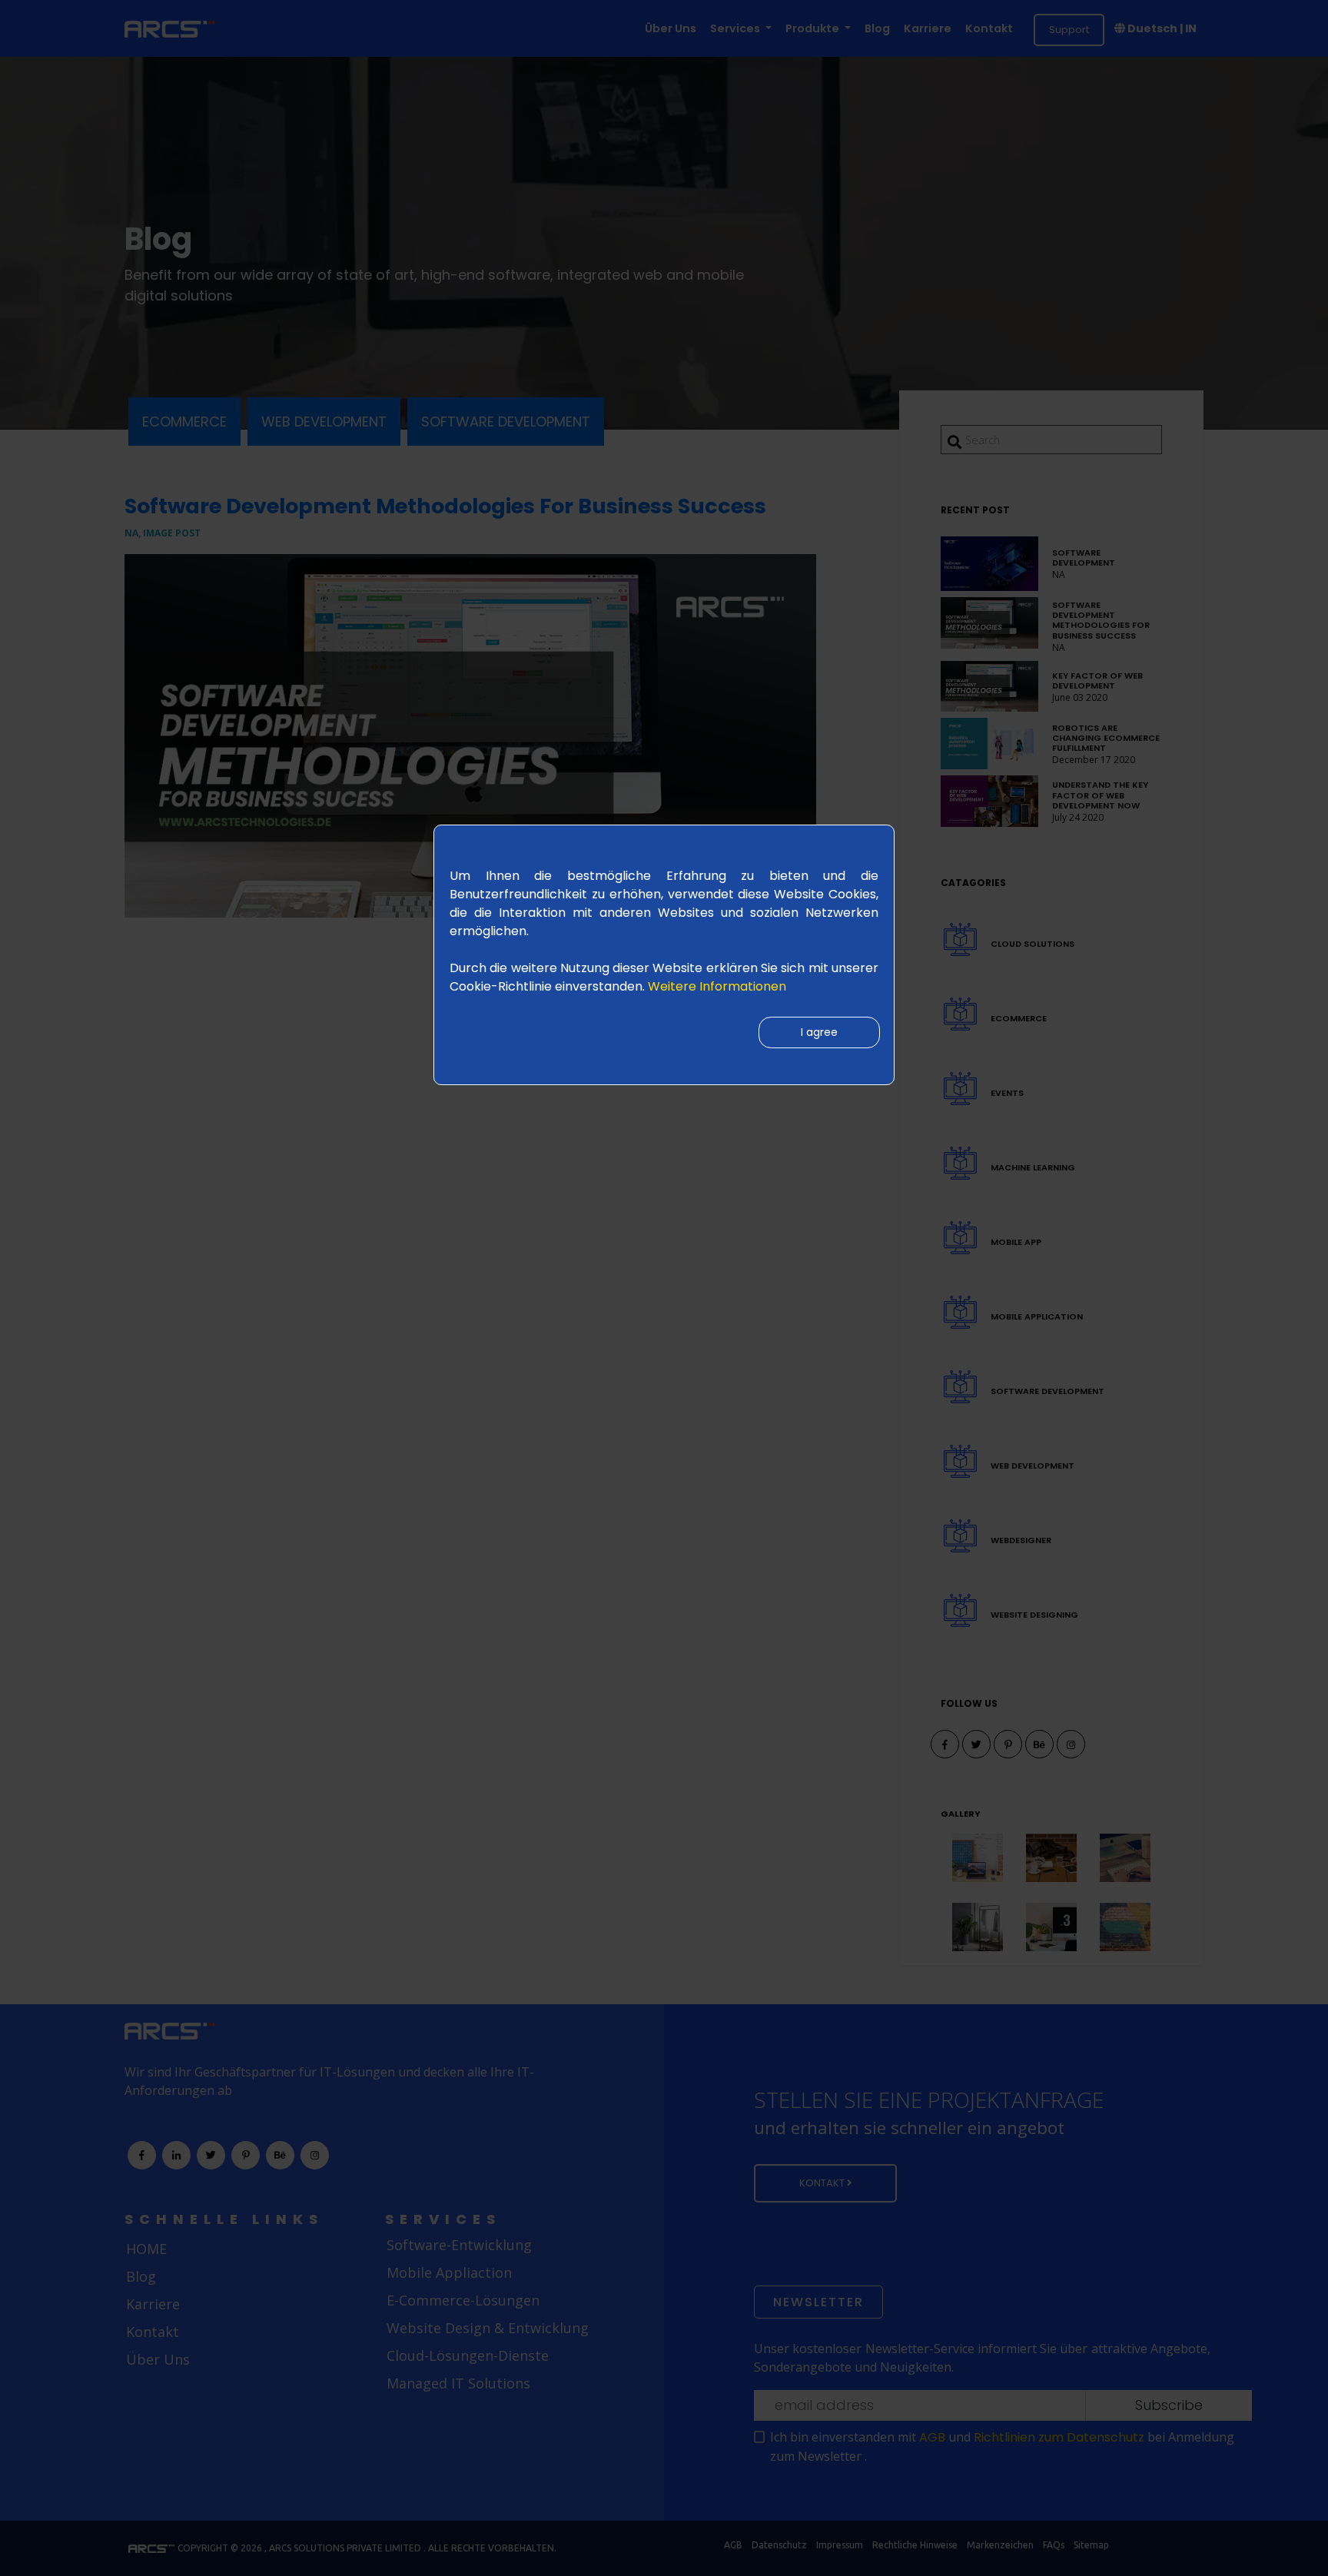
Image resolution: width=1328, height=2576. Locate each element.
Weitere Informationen (717, 986)
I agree (819, 1032)
